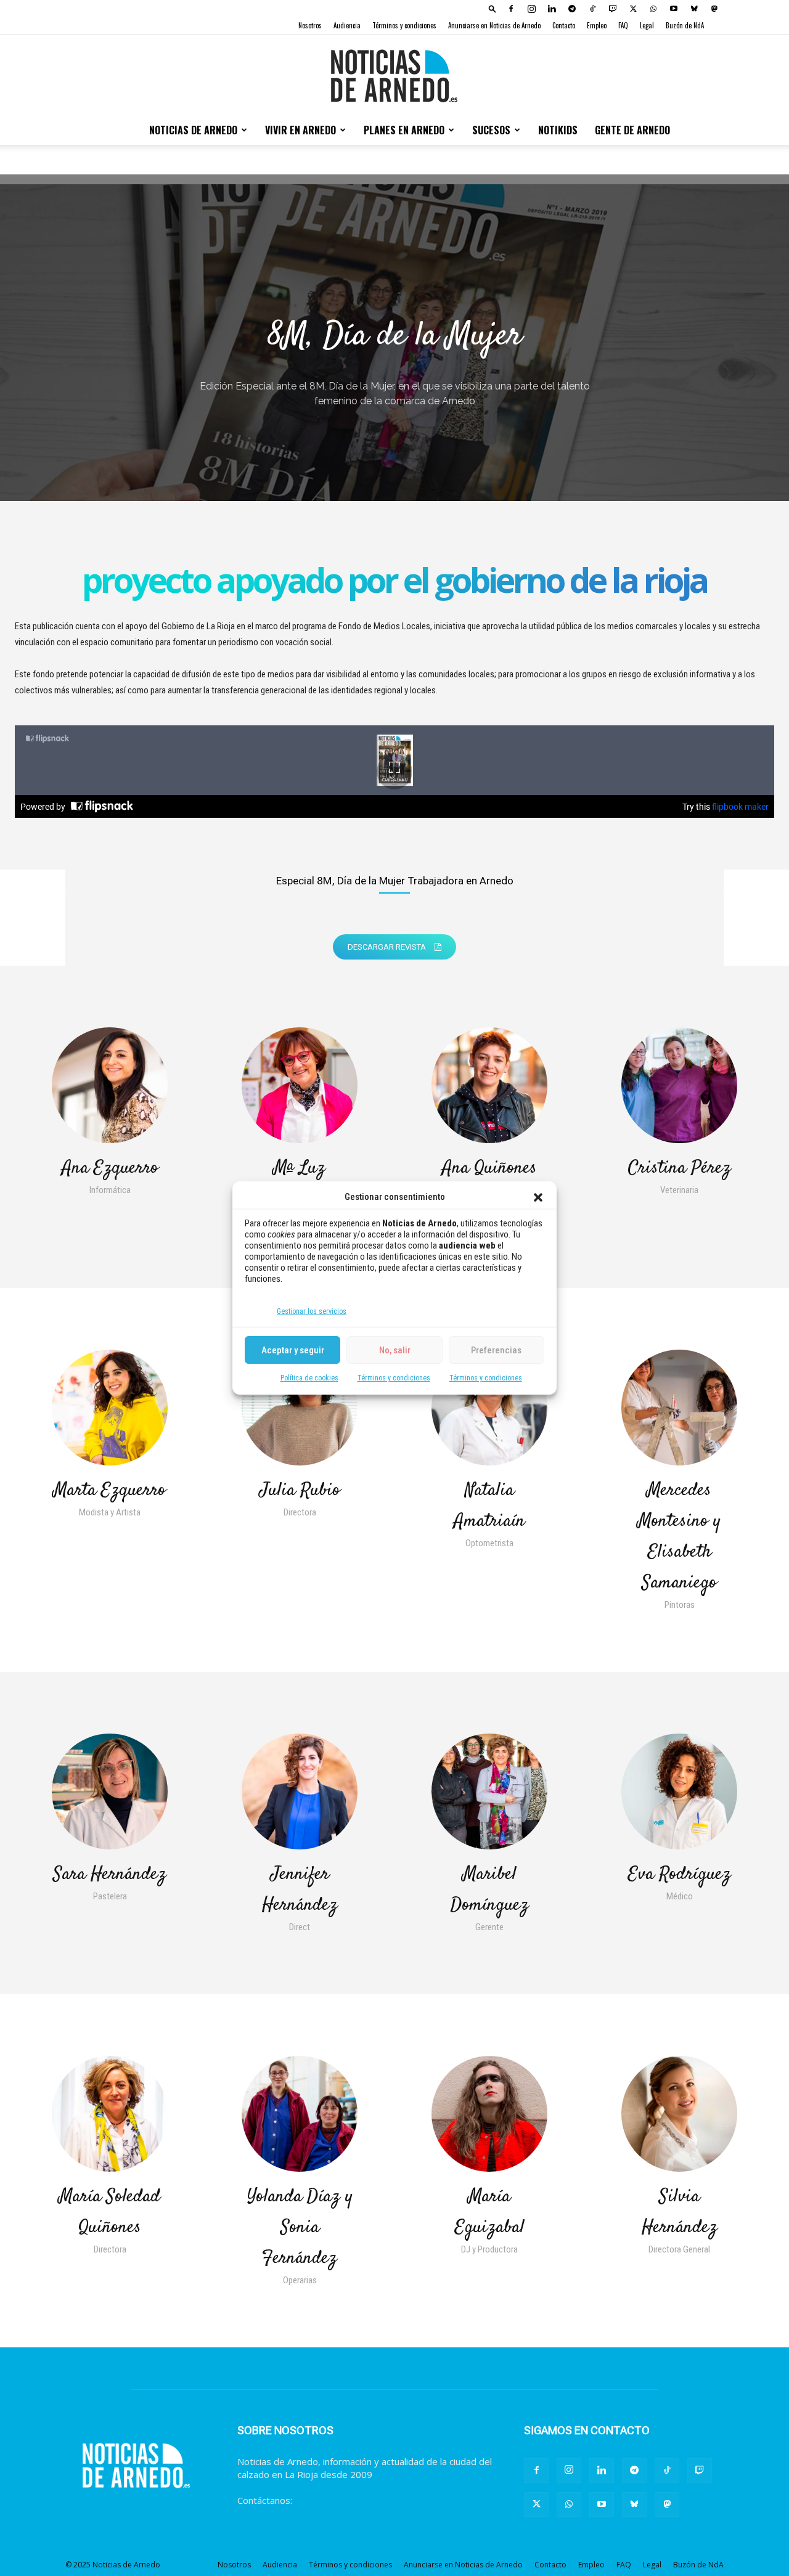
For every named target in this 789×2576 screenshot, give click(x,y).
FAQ (623, 25)
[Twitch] (613, 9)
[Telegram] (572, 9)
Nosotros (310, 25)
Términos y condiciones (394, 1378)
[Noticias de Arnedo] (394, 76)
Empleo (597, 25)
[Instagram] (531, 9)
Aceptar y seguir (293, 1350)
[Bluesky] (694, 9)
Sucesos (491, 130)
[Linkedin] (552, 9)
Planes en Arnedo (404, 130)
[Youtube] (674, 9)
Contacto (564, 25)
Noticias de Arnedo (193, 130)
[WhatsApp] (653, 9)
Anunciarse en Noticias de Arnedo (494, 25)
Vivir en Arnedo (300, 130)
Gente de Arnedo (632, 130)
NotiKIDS (558, 130)
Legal (647, 25)
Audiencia (347, 25)
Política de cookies (309, 1378)
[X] (633, 9)
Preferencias (496, 1350)
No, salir (395, 1350)
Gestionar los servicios (312, 1311)
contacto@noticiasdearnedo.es (360, 2500)
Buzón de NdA (685, 25)
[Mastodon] (714, 9)
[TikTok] (592, 9)
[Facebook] (511, 9)
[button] (538, 1197)
